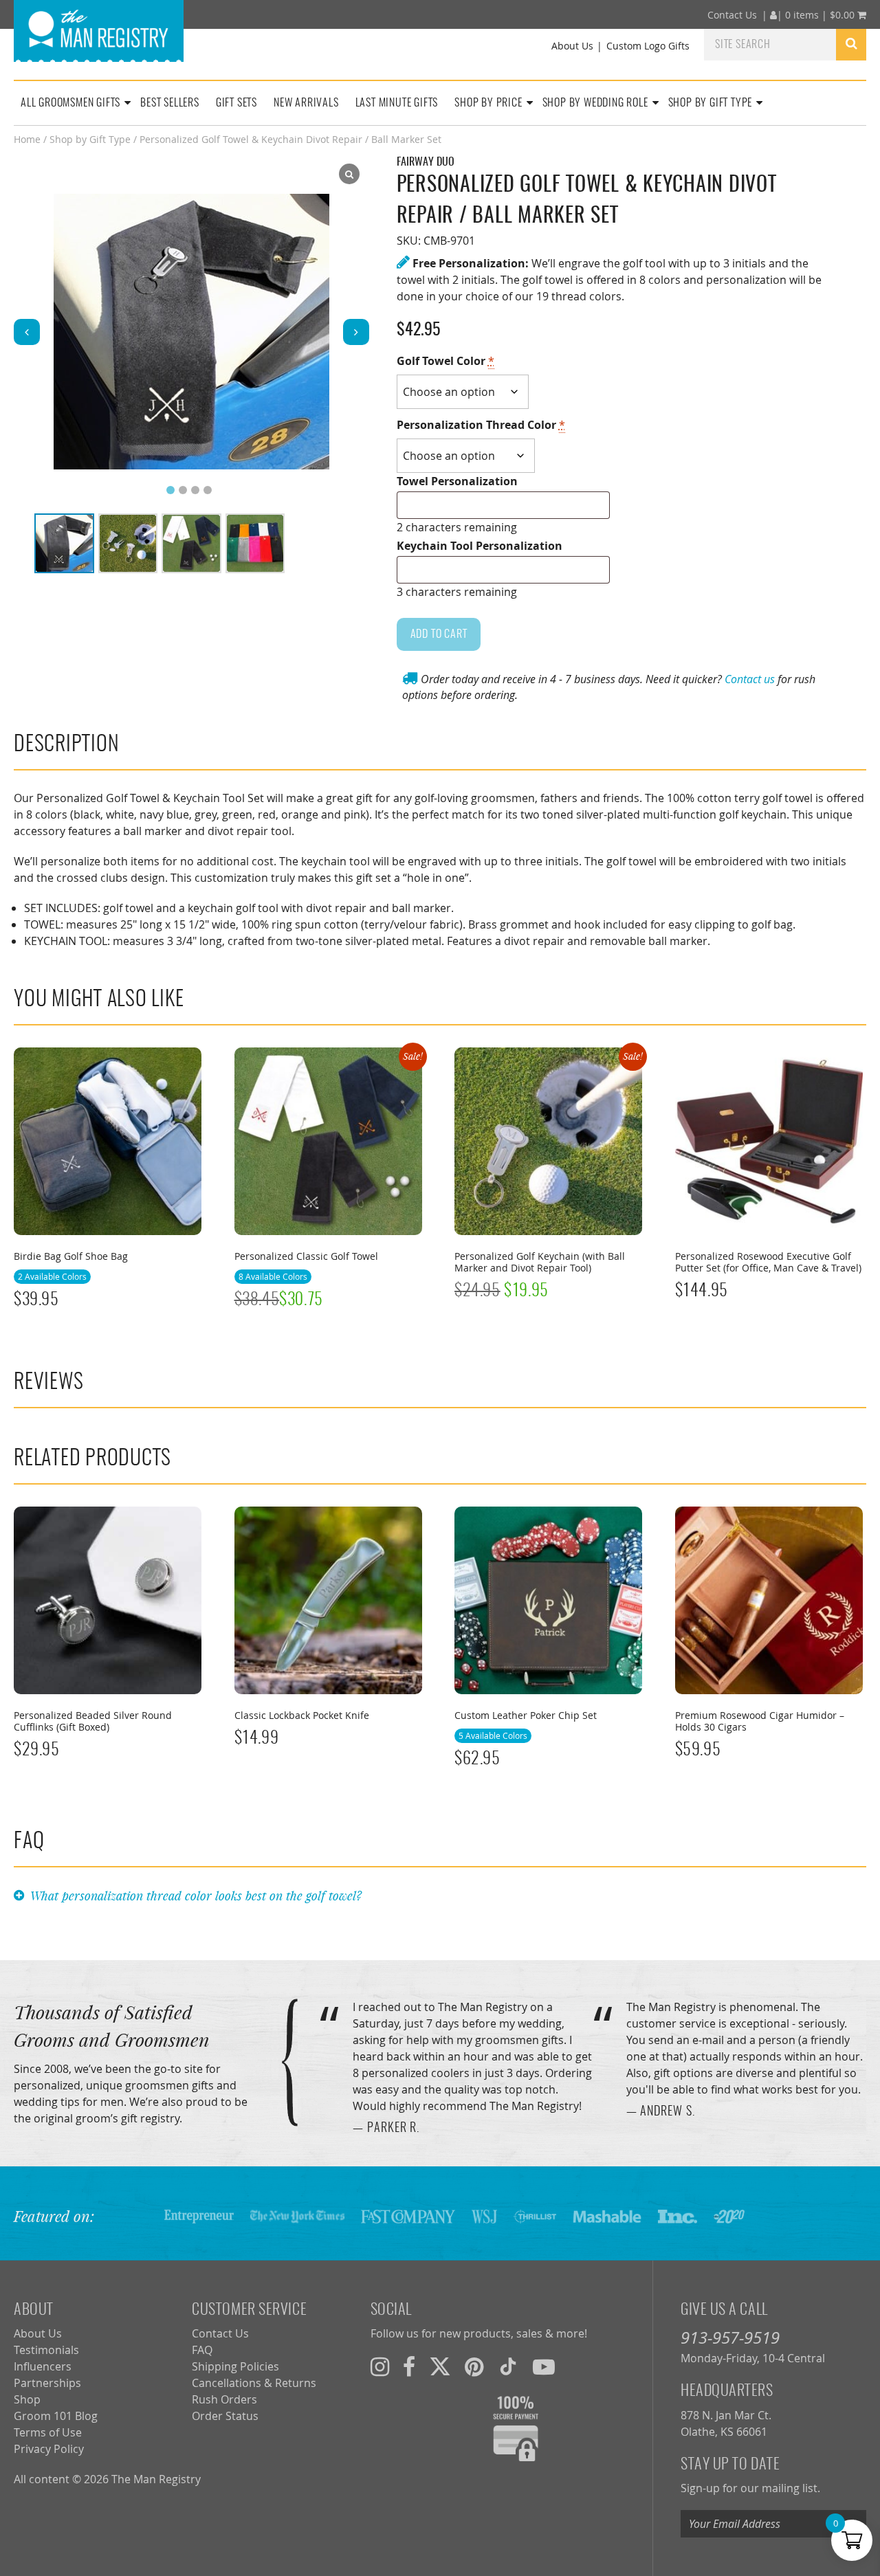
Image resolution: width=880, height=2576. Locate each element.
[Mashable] (607, 2216)
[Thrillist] (535, 2216)
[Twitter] (440, 2366)
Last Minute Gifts (397, 103)
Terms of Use (48, 2432)
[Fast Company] (408, 2216)
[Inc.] (678, 2216)
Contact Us (732, 15)
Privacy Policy (49, 2449)
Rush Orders (224, 2399)
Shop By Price (488, 103)
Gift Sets (236, 103)
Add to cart (439, 634)
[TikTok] (508, 2366)
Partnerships (47, 2383)
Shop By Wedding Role (595, 103)
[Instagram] (380, 2366)
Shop (27, 2399)
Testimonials (46, 2350)
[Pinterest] (474, 2366)
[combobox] (770, 44)
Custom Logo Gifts (648, 46)
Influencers (43, 2366)
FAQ (202, 2350)
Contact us (750, 679)
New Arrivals (306, 103)
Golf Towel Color (445, 361)
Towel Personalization (457, 481)
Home (27, 140)
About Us (572, 46)
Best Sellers (170, 103)
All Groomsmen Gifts (70, 103)
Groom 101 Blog (56, 2416)
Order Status (225, 2416)
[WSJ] (484, 2216)
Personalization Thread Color (481, 425)
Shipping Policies (235, 2366)
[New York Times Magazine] (297, 2216)
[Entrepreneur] (199, 2216)
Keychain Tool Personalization (480, 546)
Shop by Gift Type (90, 140)
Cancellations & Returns (254, 2383)
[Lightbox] (349, 174)
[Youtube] (544, 2366)
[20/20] (729, 2216)
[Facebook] (409, 2366)
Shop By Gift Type (711, 103)
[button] (356, 332)
